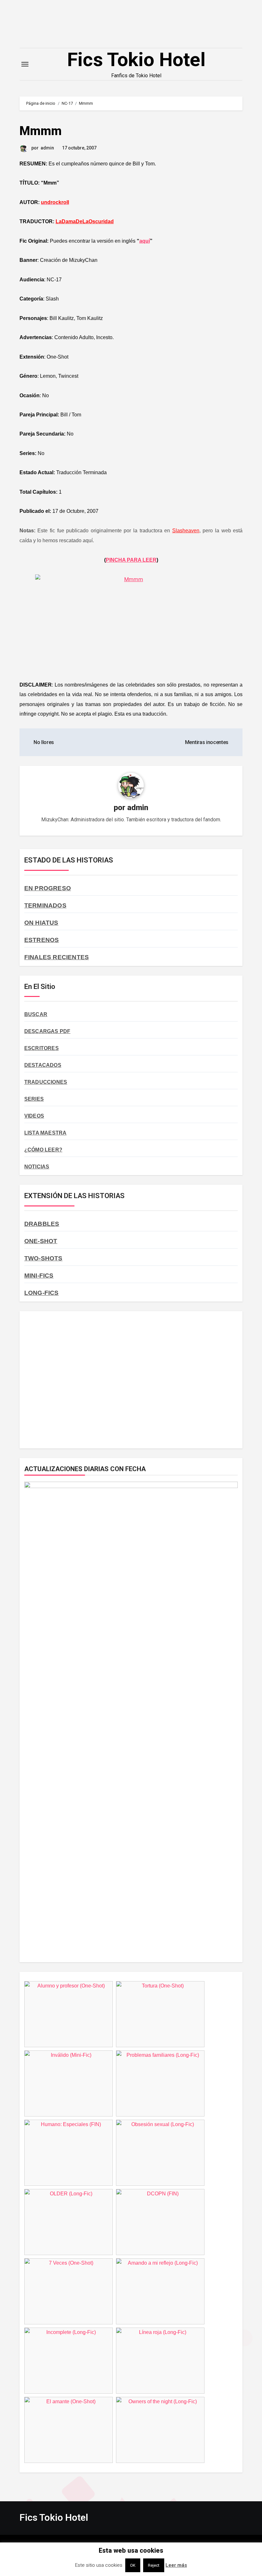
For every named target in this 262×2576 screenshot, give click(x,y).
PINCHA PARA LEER (131, 560)
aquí (145, 241)
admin (47, 148)
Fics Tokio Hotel (136, 60)
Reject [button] (154, 2565)
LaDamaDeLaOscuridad (85, 221)
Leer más (176, 2565)
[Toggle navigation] (25, 64)
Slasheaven (186, 531)
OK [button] (133, 2565)
